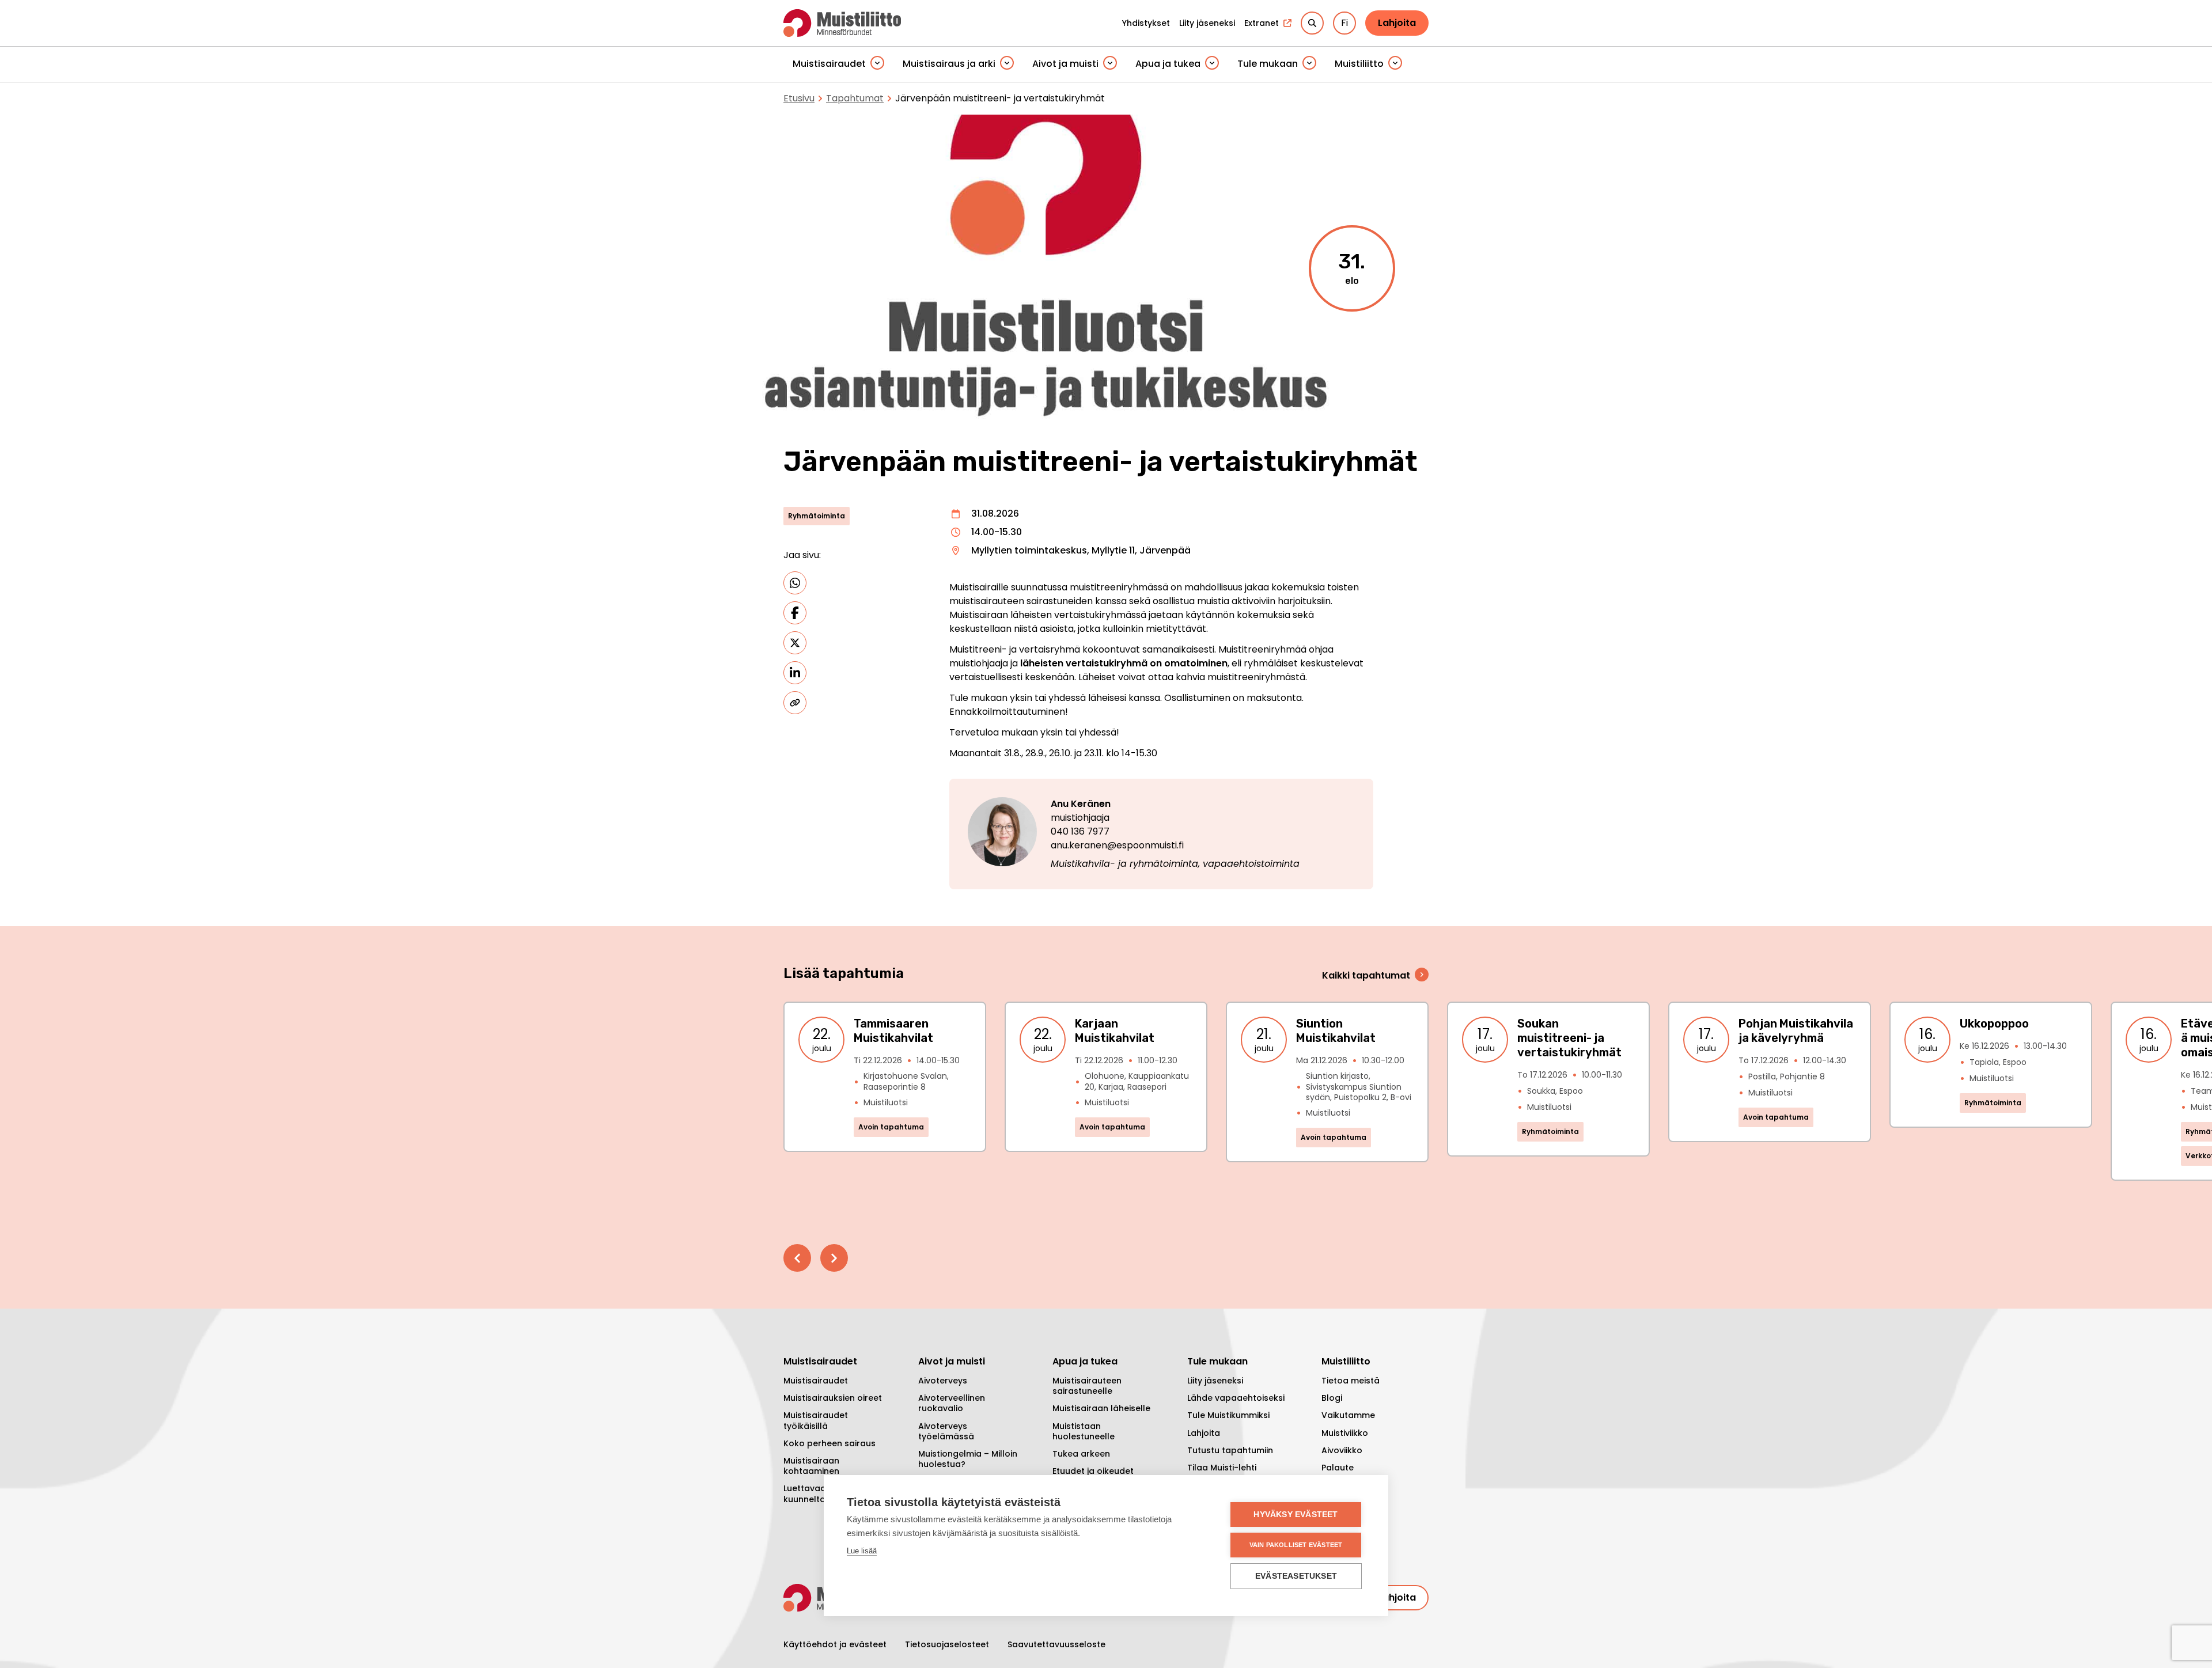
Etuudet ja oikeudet (1093, 1471)
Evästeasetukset (1296, 1576)
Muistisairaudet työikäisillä (816, 1420)
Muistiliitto (1359, 64)
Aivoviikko (1342, 1450)
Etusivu (799, 98)
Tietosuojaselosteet (947, 1644)
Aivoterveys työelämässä (946, 1431)
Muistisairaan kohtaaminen (811, 1466)
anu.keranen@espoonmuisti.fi (1117, 845)
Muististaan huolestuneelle (1084, 1431)
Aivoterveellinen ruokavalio (952, 1403)
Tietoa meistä (1351, 1381)
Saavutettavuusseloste (1056, 1644)
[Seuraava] (834, 1258)
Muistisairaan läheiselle (1101, 1408)
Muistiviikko (1345, 1433)
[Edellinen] (797, 1258)
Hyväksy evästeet (1296, 1515)
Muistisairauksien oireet (833, 1398)
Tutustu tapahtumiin (1230, 1450)
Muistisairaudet (829, 64)
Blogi (1332, 1398)
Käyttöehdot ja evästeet (835, 1644)
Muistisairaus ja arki (949, 64)
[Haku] (1312, 23)
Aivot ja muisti (1065, 64)
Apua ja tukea (1168, 64)
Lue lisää (862, 1551)
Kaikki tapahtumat (1366, 975)
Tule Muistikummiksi (1228, 1415)
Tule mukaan (1268, 64)
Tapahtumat (855, 98)
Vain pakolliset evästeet (1296, 1545)
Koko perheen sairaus (829, 1443)
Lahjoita (1397, 23)
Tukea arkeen (1081, 1454)
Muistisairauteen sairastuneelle (1087, 1386)
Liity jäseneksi (1215, 1381)
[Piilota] (877, 64)
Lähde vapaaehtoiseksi (1236, 1398)
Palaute (1338, 1468)
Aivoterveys (943, 1381)
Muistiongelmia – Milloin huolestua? (968, 1459)
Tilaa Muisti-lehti (1222, 1468)
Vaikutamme (1348, 1415)
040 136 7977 (1080, 831)
